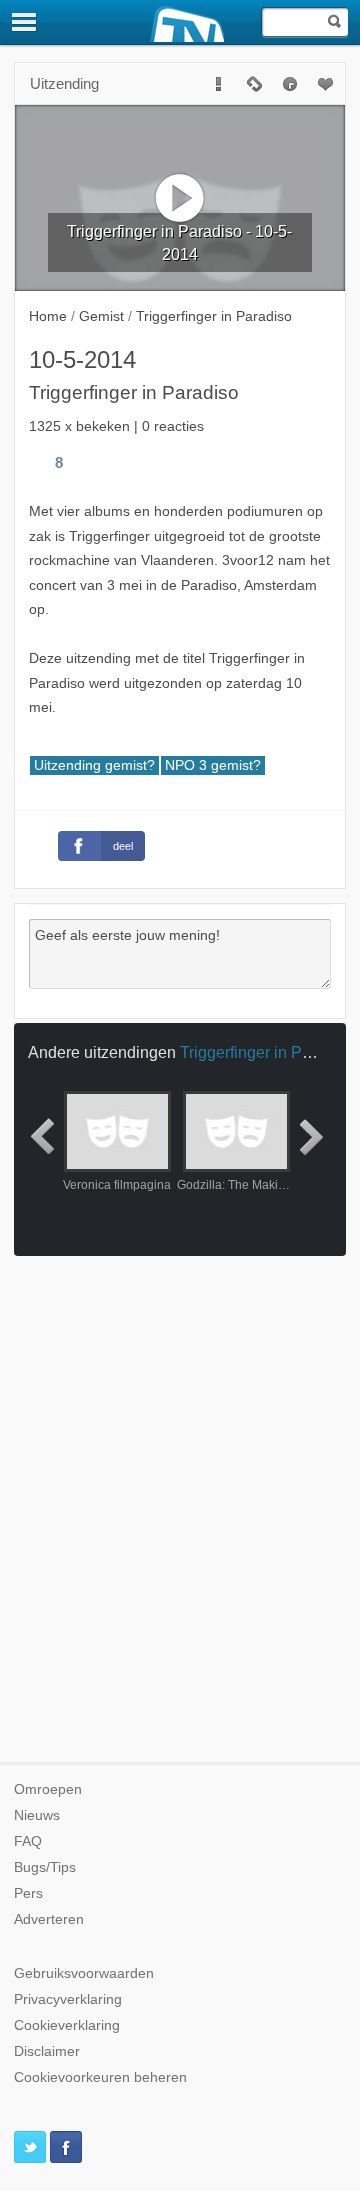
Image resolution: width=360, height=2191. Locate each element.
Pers (28, 1893)
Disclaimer (47, 2051)
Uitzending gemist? (94, 765)
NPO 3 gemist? (213, 765)
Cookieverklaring (67, 2025)
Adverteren (49, 1919)
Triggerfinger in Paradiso (267, 1052)
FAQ (28, 1841)
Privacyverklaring (68, 1999)
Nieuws (37, 1815)
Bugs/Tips (45, 1867)
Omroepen (48, 1789)
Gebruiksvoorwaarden (84, 1973)
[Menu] (25, 22)
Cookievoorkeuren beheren (100, 2077)
